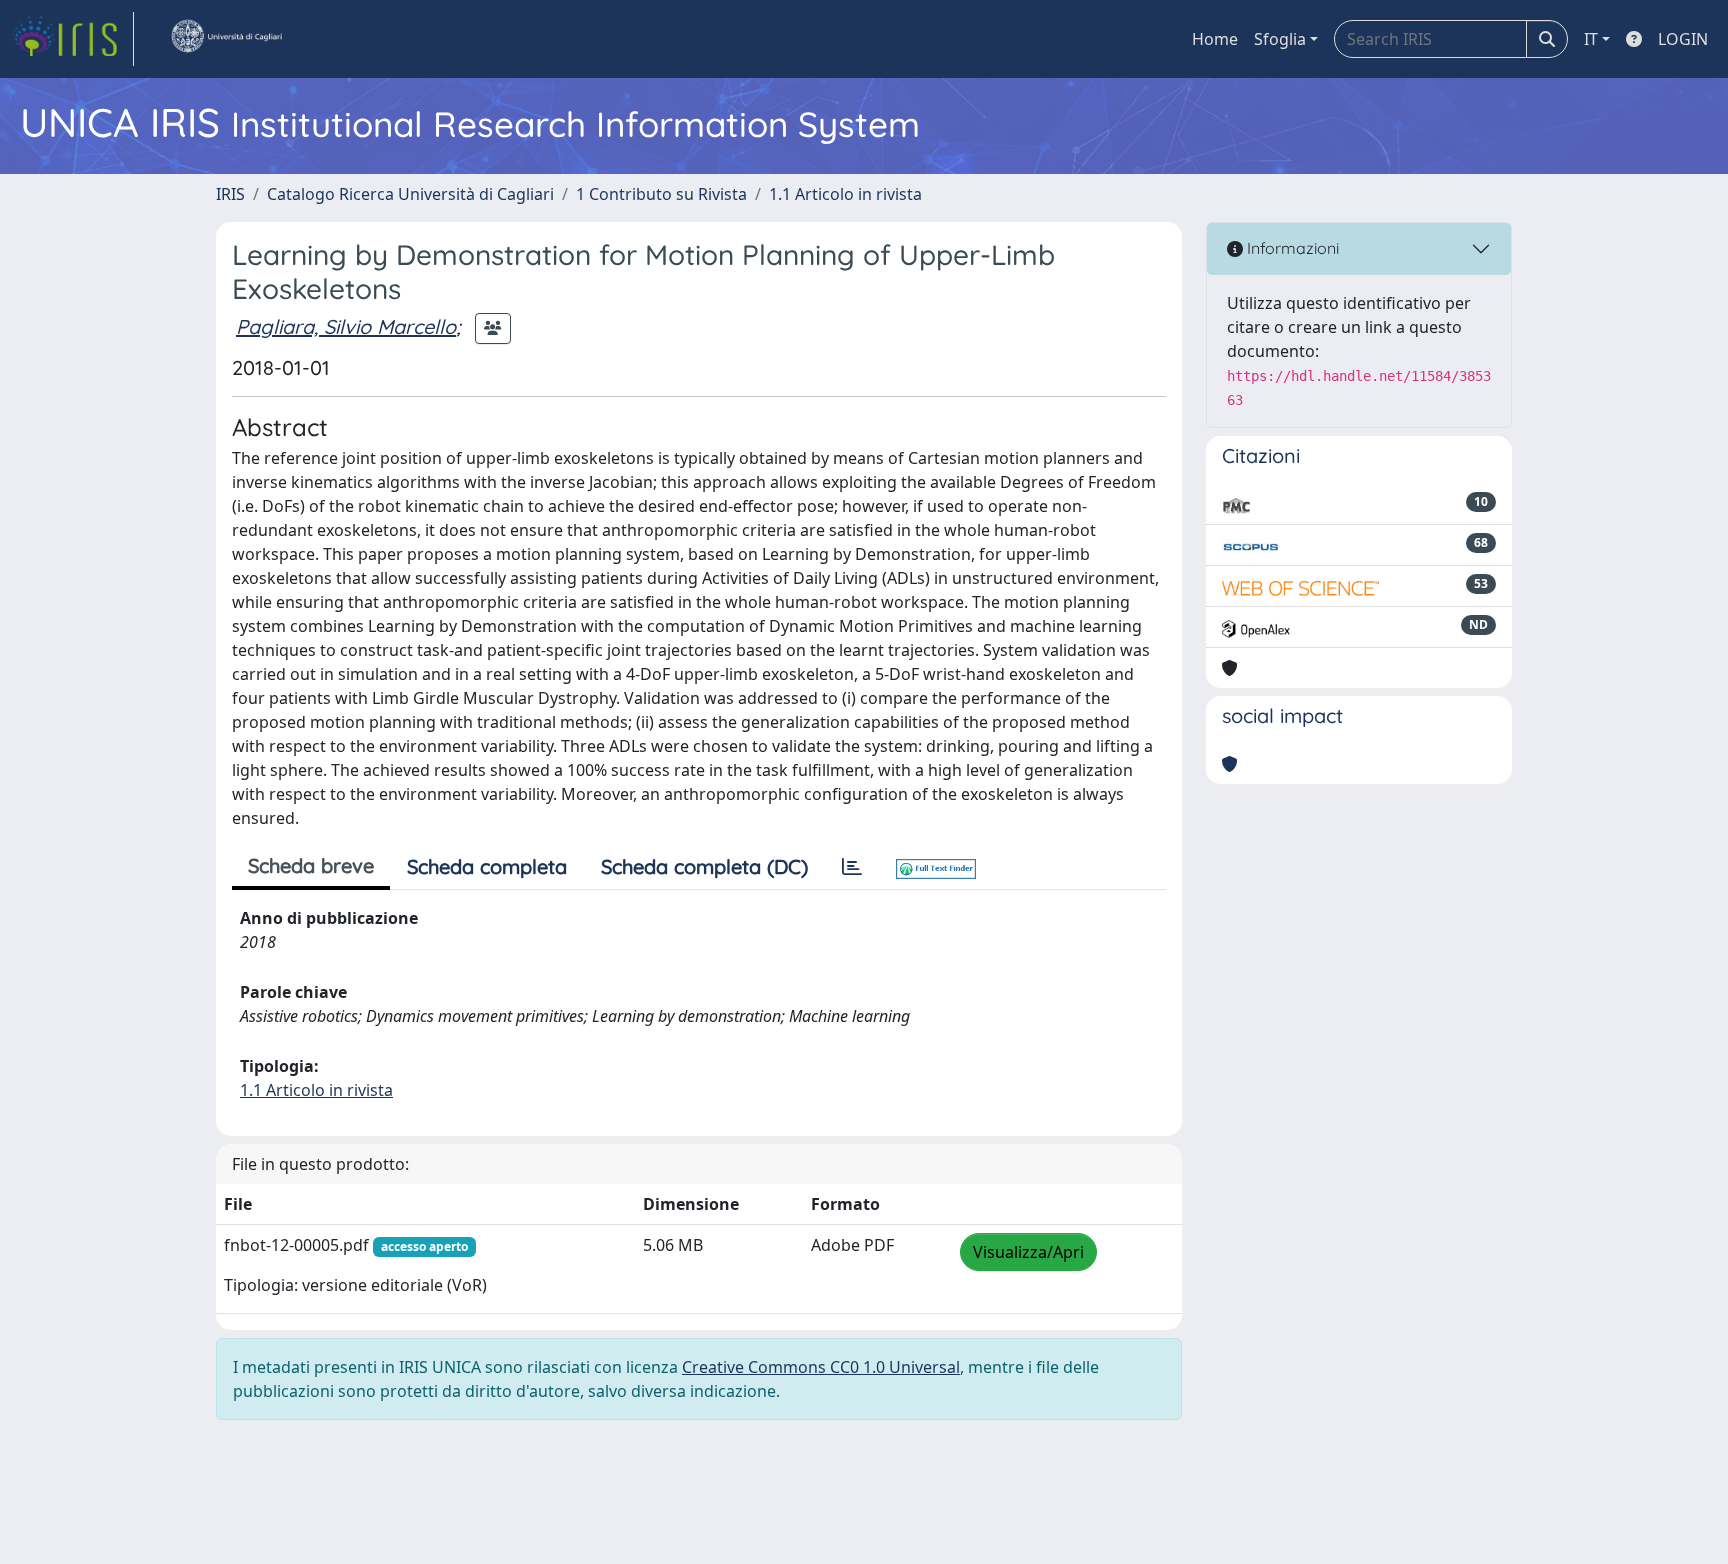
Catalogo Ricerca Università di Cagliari (410, 194)
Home (1215, 39)
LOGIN (1683, 39)
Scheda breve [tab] (311, 865)
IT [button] (1591, 39)
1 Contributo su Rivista (661, 194)
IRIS (230, 194)
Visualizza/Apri (1028, 1252)
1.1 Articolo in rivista (845, 194)
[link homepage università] (226, 39)
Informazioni (1291, 248)
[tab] (852, 867)
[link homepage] (73, 39)
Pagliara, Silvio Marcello (346, 326)
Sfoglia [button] (1280, 39)
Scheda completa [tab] (487, 866)
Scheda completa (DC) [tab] (704, 866)
